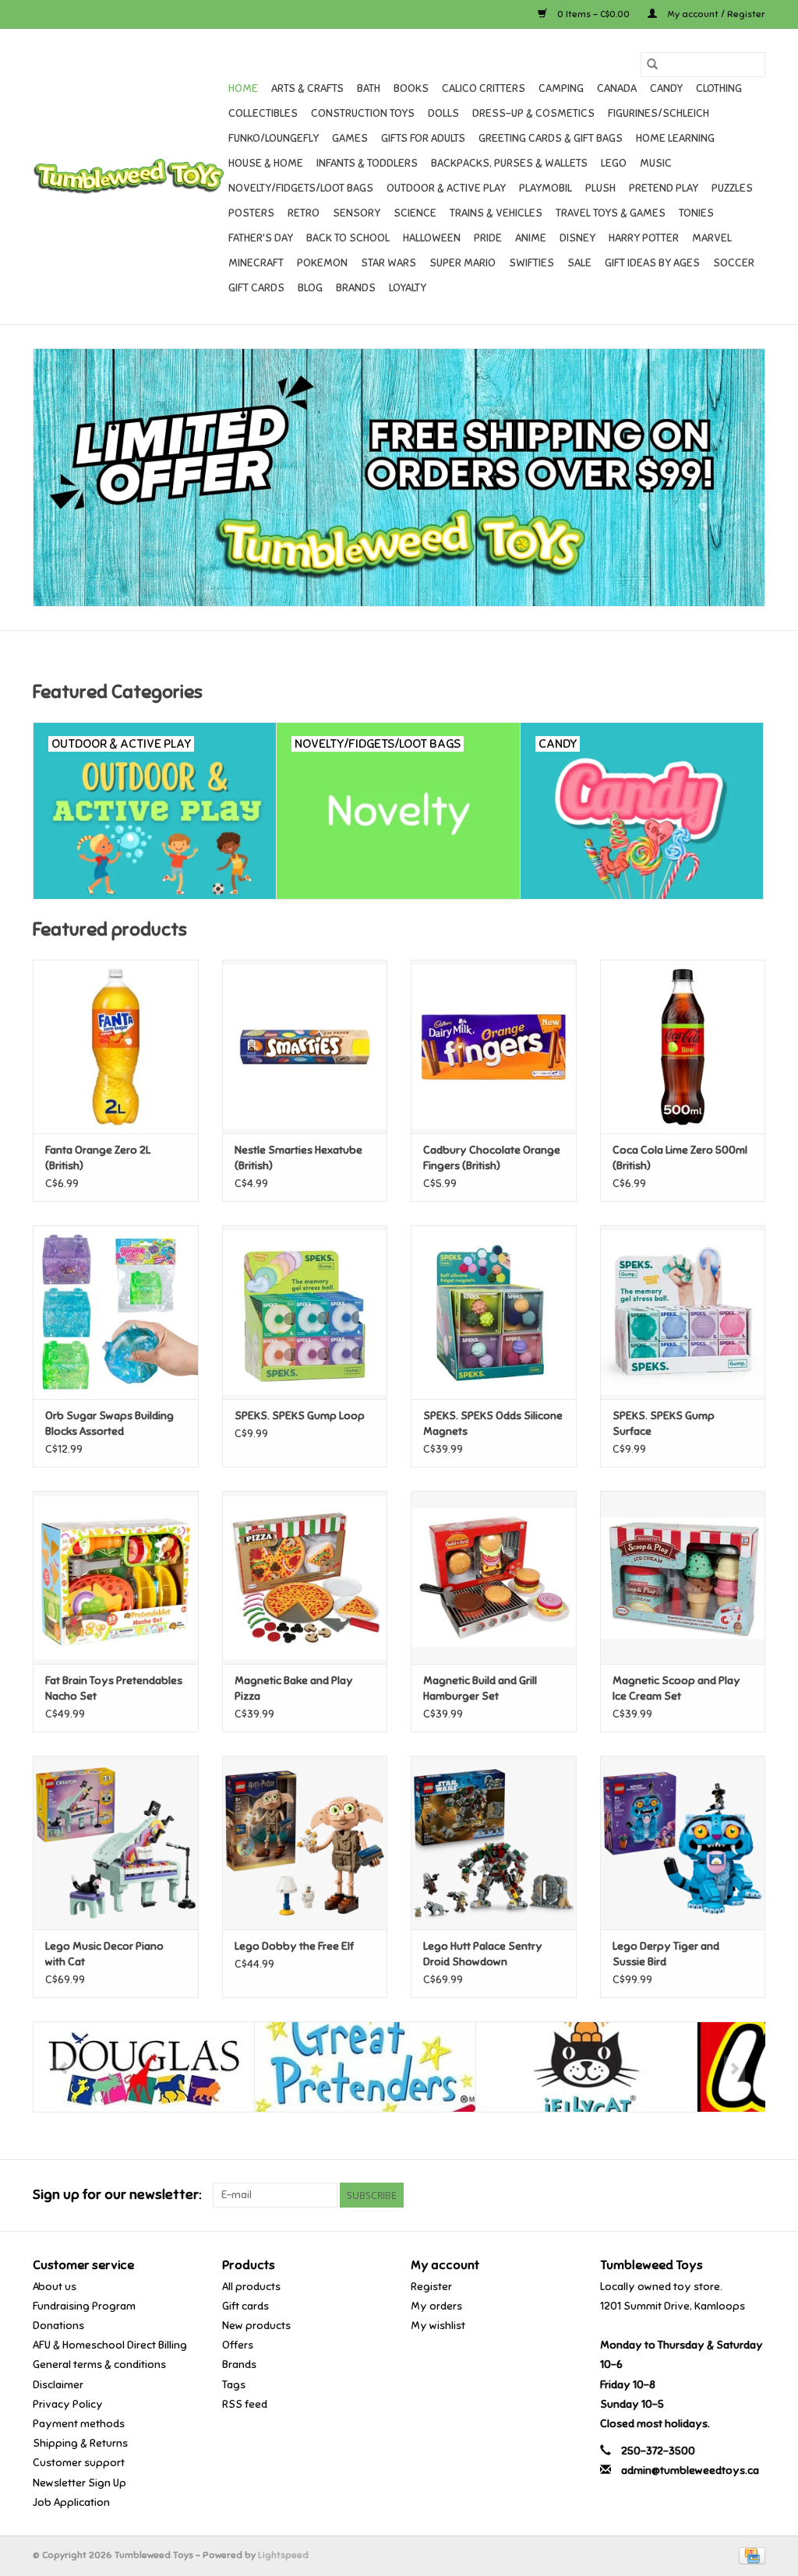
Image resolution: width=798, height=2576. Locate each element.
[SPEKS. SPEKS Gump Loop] (305, 1312)
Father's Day (261, 238)
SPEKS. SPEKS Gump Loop (300, 1416)
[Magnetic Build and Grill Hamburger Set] (494, 1578)
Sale (579, 263)
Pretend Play (664, 188)
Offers (238, 2345)
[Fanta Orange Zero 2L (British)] (116, 1047)
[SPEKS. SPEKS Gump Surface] (683, 1312)
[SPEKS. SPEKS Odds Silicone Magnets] (494, 1312)
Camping (561, 88)
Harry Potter (644, 238)
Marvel (712, 238)
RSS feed (245, 2404)
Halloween (432, 238)
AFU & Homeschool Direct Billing (110, 2345)
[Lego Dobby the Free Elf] (305, 1843)
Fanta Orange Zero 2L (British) (98, 1158)
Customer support (79, 2463)
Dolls (443, 113)
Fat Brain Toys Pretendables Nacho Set (114, 1688)
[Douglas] (144, 2067)
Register (431, 2287)
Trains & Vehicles (496, 213)
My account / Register (715, 14)
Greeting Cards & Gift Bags (551, 138)
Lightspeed (283, 2555)
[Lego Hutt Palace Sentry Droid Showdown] (494, 1843)
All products (251, 2287)
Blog (310, 288)
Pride (488, 238)
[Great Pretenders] (365, 2067)
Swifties (531, 263)
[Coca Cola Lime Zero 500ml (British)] (683, 1047)
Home (243, 88)
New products (256, 2326)
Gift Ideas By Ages (652, 263)
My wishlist (438, 2326)
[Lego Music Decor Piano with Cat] (116, 1843)
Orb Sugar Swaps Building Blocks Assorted (109, 1424)
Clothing (719, 88)
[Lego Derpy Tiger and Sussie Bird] (683, 1843)
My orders (436, 2306)
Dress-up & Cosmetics (533, 113)
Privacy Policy (68, 2404)
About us (55, 2287)
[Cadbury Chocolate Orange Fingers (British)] (494, 1047)
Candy (666, 88)
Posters (251, 213)
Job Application (71, 2502)
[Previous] (64, 2069)
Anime (531, 238)
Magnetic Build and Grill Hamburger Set (480, 1688)
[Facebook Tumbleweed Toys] (698, 2195)
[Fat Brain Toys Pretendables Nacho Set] (116, 1578)
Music (656, 163)
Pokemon (322, 263)
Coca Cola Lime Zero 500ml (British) (680, 1158)
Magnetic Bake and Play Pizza (294, 1688)
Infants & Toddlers (367, 163)
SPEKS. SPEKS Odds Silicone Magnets (493, 1424)
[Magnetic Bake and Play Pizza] (305, 1578)
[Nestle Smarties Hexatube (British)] (305, 1047)
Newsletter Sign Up (79, 2483)
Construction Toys (363, 113)
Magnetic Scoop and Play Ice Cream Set (676, 1688)
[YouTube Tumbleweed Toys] (726, 2195)
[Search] (652, 65)
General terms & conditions (99, 2365)
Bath (369, 88)
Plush (600, 188)
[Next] (734, 2069)
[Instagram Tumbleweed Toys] (753, 2195)
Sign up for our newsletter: (117, 2195)
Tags (234, 2385)
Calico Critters (484, 88)
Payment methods (79, 2424)
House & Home (266, 163)
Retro (304, 213)
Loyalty (408, 288)
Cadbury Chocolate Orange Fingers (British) (492, 1158)
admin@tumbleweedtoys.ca (690, 2470)
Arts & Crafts (307, 88)
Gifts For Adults (423, 138)
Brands (356, 288)
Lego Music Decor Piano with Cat (104, 1954)
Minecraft (256, 263)
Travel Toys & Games (611, 213)
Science (415, 213)
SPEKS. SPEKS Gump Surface (664, 1424)
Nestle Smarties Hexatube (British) (298, 1158)
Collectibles (263, 113)
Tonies (696, 213)
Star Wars (388, 263)
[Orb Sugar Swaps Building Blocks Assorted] (116, 1312)
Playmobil (546, 188)
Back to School (348, 238)
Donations (58, 2326)
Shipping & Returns (80, 2443)
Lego (614, 163)
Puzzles (732, 188)
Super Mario (463, 263)
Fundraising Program (84, 2306)
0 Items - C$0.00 (593, 14)
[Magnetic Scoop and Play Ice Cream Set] (683, 1578)
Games (350, 138)
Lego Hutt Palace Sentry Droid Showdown (483, 1954)
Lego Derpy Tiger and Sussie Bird (666, 1954)
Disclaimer (58, 2385)
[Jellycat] (586, 2067)
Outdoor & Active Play (446, 188)
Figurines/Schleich (659, 113)
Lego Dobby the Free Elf (294, 1946)
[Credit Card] (749, 2555)
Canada (617, 88)
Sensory (357, 213)
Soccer (734, 263)
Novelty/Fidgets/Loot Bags (301, 188)
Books (411, 88)
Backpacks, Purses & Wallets (509, 163)
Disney (577, 238)
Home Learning (675, 138)
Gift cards (256, 288)
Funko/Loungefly (274, 138)
